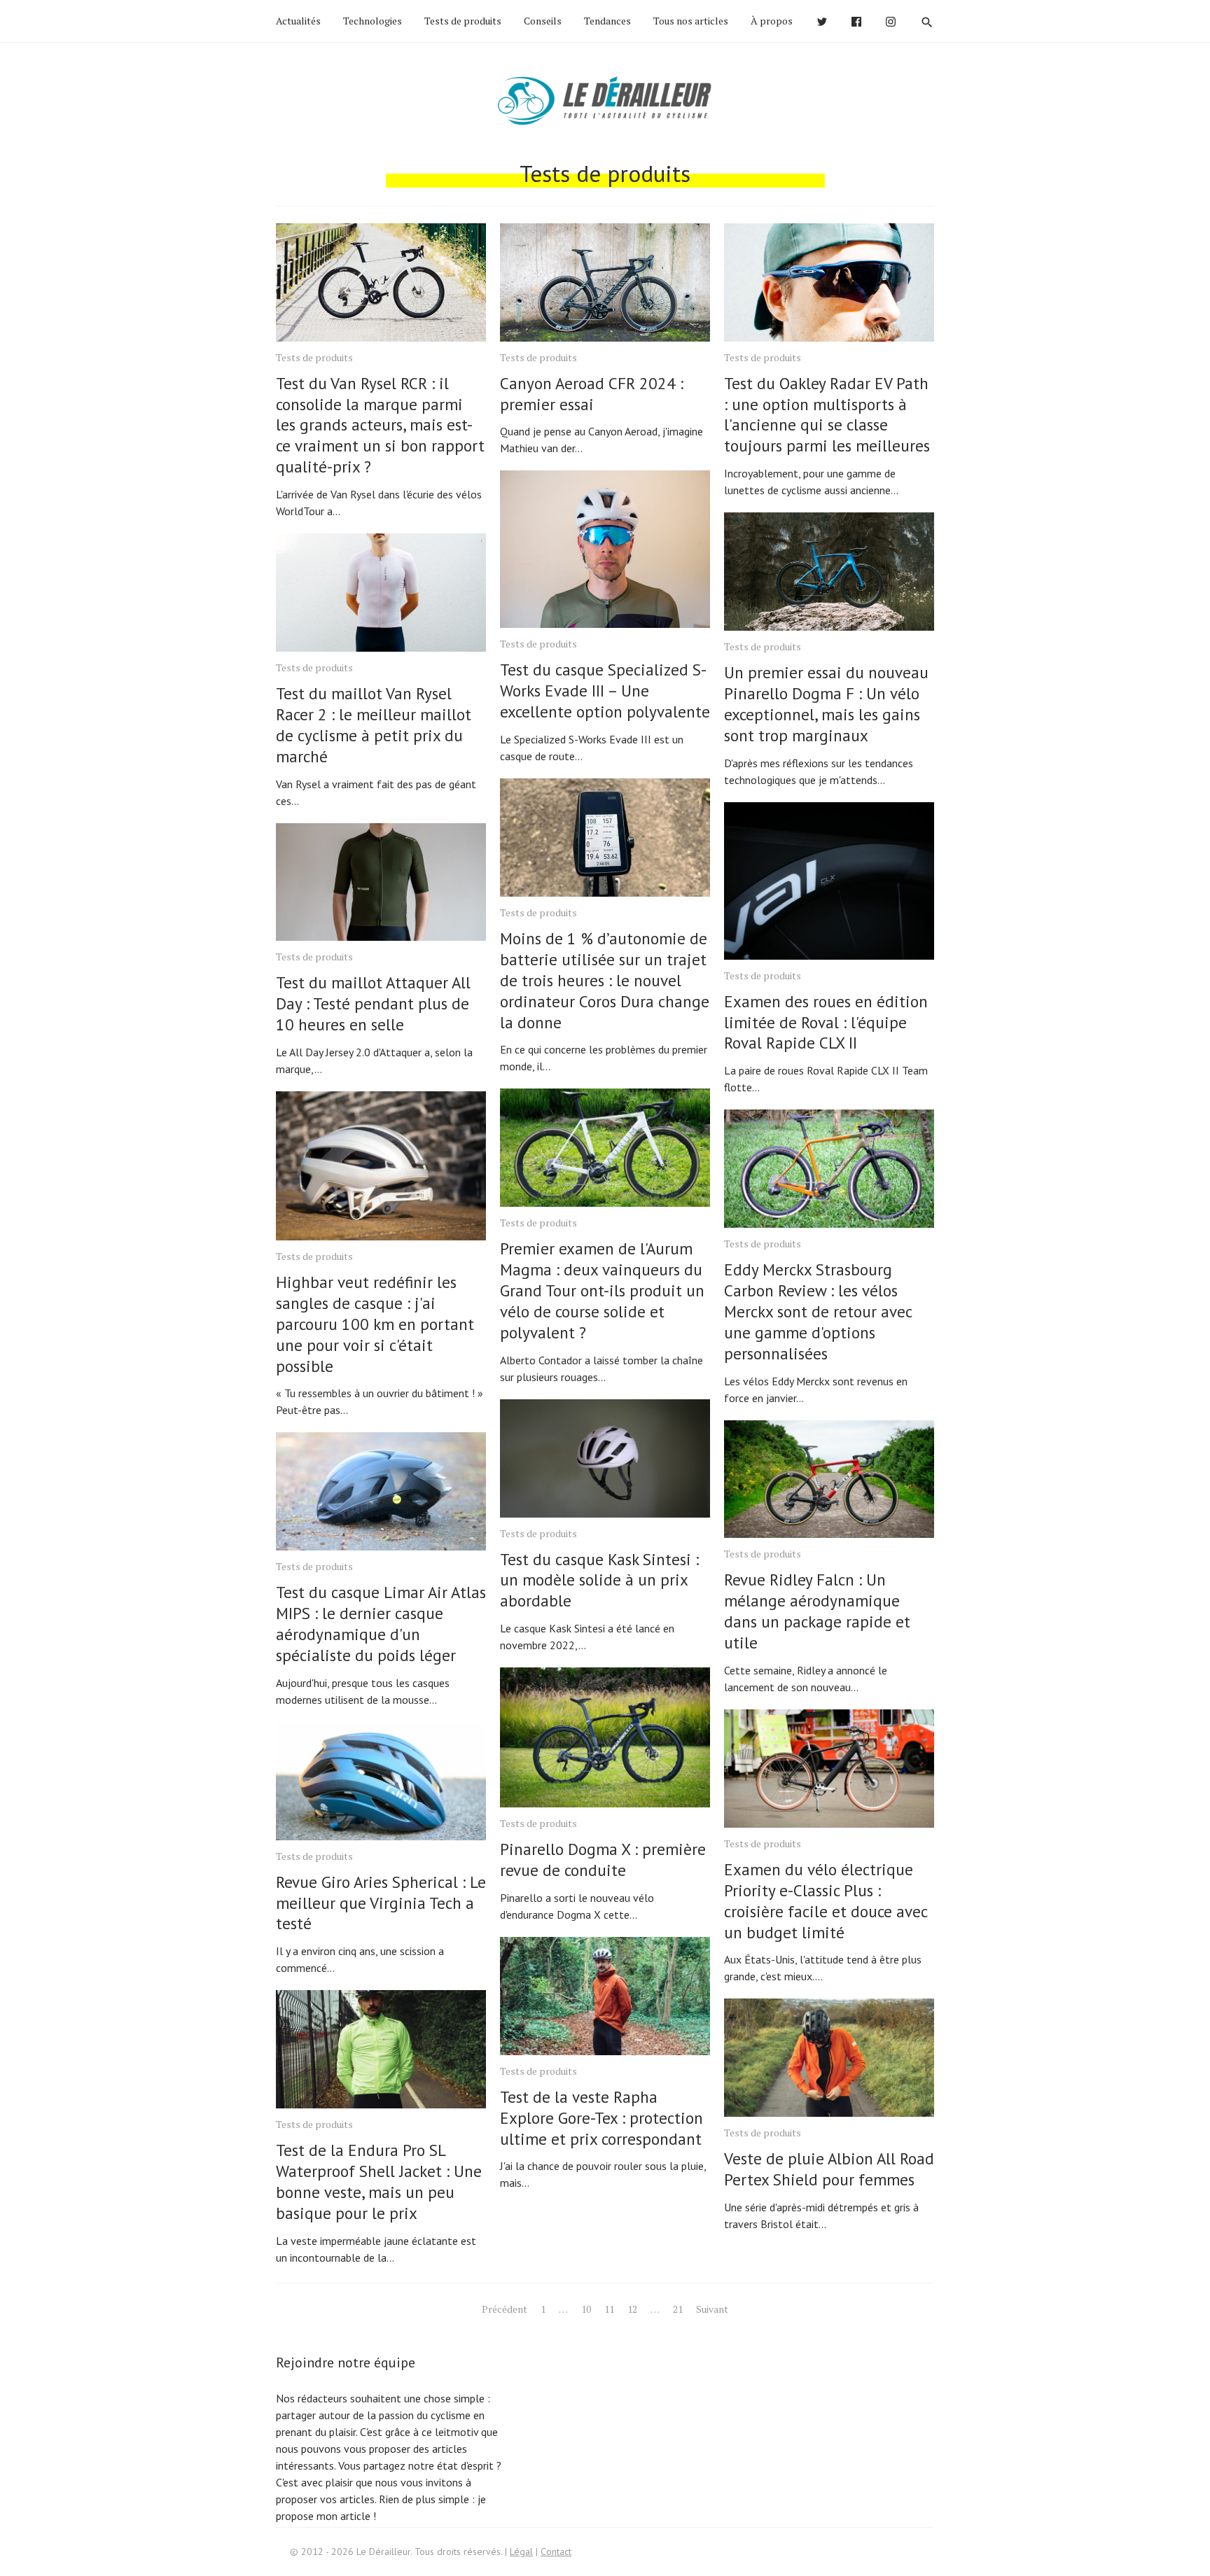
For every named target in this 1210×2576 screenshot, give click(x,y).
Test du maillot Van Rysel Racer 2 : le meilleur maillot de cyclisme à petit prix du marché (374, 725)
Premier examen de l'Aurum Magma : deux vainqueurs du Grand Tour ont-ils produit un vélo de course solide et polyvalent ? (602, 1290)
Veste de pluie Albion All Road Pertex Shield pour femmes (829, 2169)
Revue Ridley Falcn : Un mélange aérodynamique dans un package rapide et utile (817, 1611)
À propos (772, 21)
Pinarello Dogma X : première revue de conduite (603, 1860)
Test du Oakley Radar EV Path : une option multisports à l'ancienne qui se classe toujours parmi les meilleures (827, 415)
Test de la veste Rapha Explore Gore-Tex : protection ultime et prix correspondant (601, 2118)
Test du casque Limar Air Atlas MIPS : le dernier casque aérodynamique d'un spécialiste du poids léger (381, 1624)
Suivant (712, 2309)
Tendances (607, 21)
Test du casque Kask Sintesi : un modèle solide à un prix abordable (599, 1580)
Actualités (298, 21)
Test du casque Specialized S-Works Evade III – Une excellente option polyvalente (605, 691)
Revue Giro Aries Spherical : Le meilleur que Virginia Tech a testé (381, 1903)
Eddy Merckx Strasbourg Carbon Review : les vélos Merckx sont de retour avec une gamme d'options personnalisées (818, 1311)
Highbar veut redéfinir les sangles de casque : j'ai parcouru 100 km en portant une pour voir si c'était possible (375, 1324)
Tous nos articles (691, 21)
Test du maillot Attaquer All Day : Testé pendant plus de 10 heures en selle (373, 1003)
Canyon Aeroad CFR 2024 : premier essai (592, 394)
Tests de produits (463, 21)
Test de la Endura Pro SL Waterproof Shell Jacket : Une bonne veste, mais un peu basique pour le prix (379, 2182)
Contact (556, 2551)
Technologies (373, 21)
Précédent (505, 2309)
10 (586, 2309)
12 (632, 2309)
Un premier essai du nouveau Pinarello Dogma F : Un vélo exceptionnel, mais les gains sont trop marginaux (826, 704)
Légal (521, 2551)
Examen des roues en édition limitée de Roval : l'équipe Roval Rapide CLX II (826, 1022)
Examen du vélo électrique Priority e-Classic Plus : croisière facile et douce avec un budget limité (826, 1901)
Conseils (543, 21)
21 (678, 2309)
